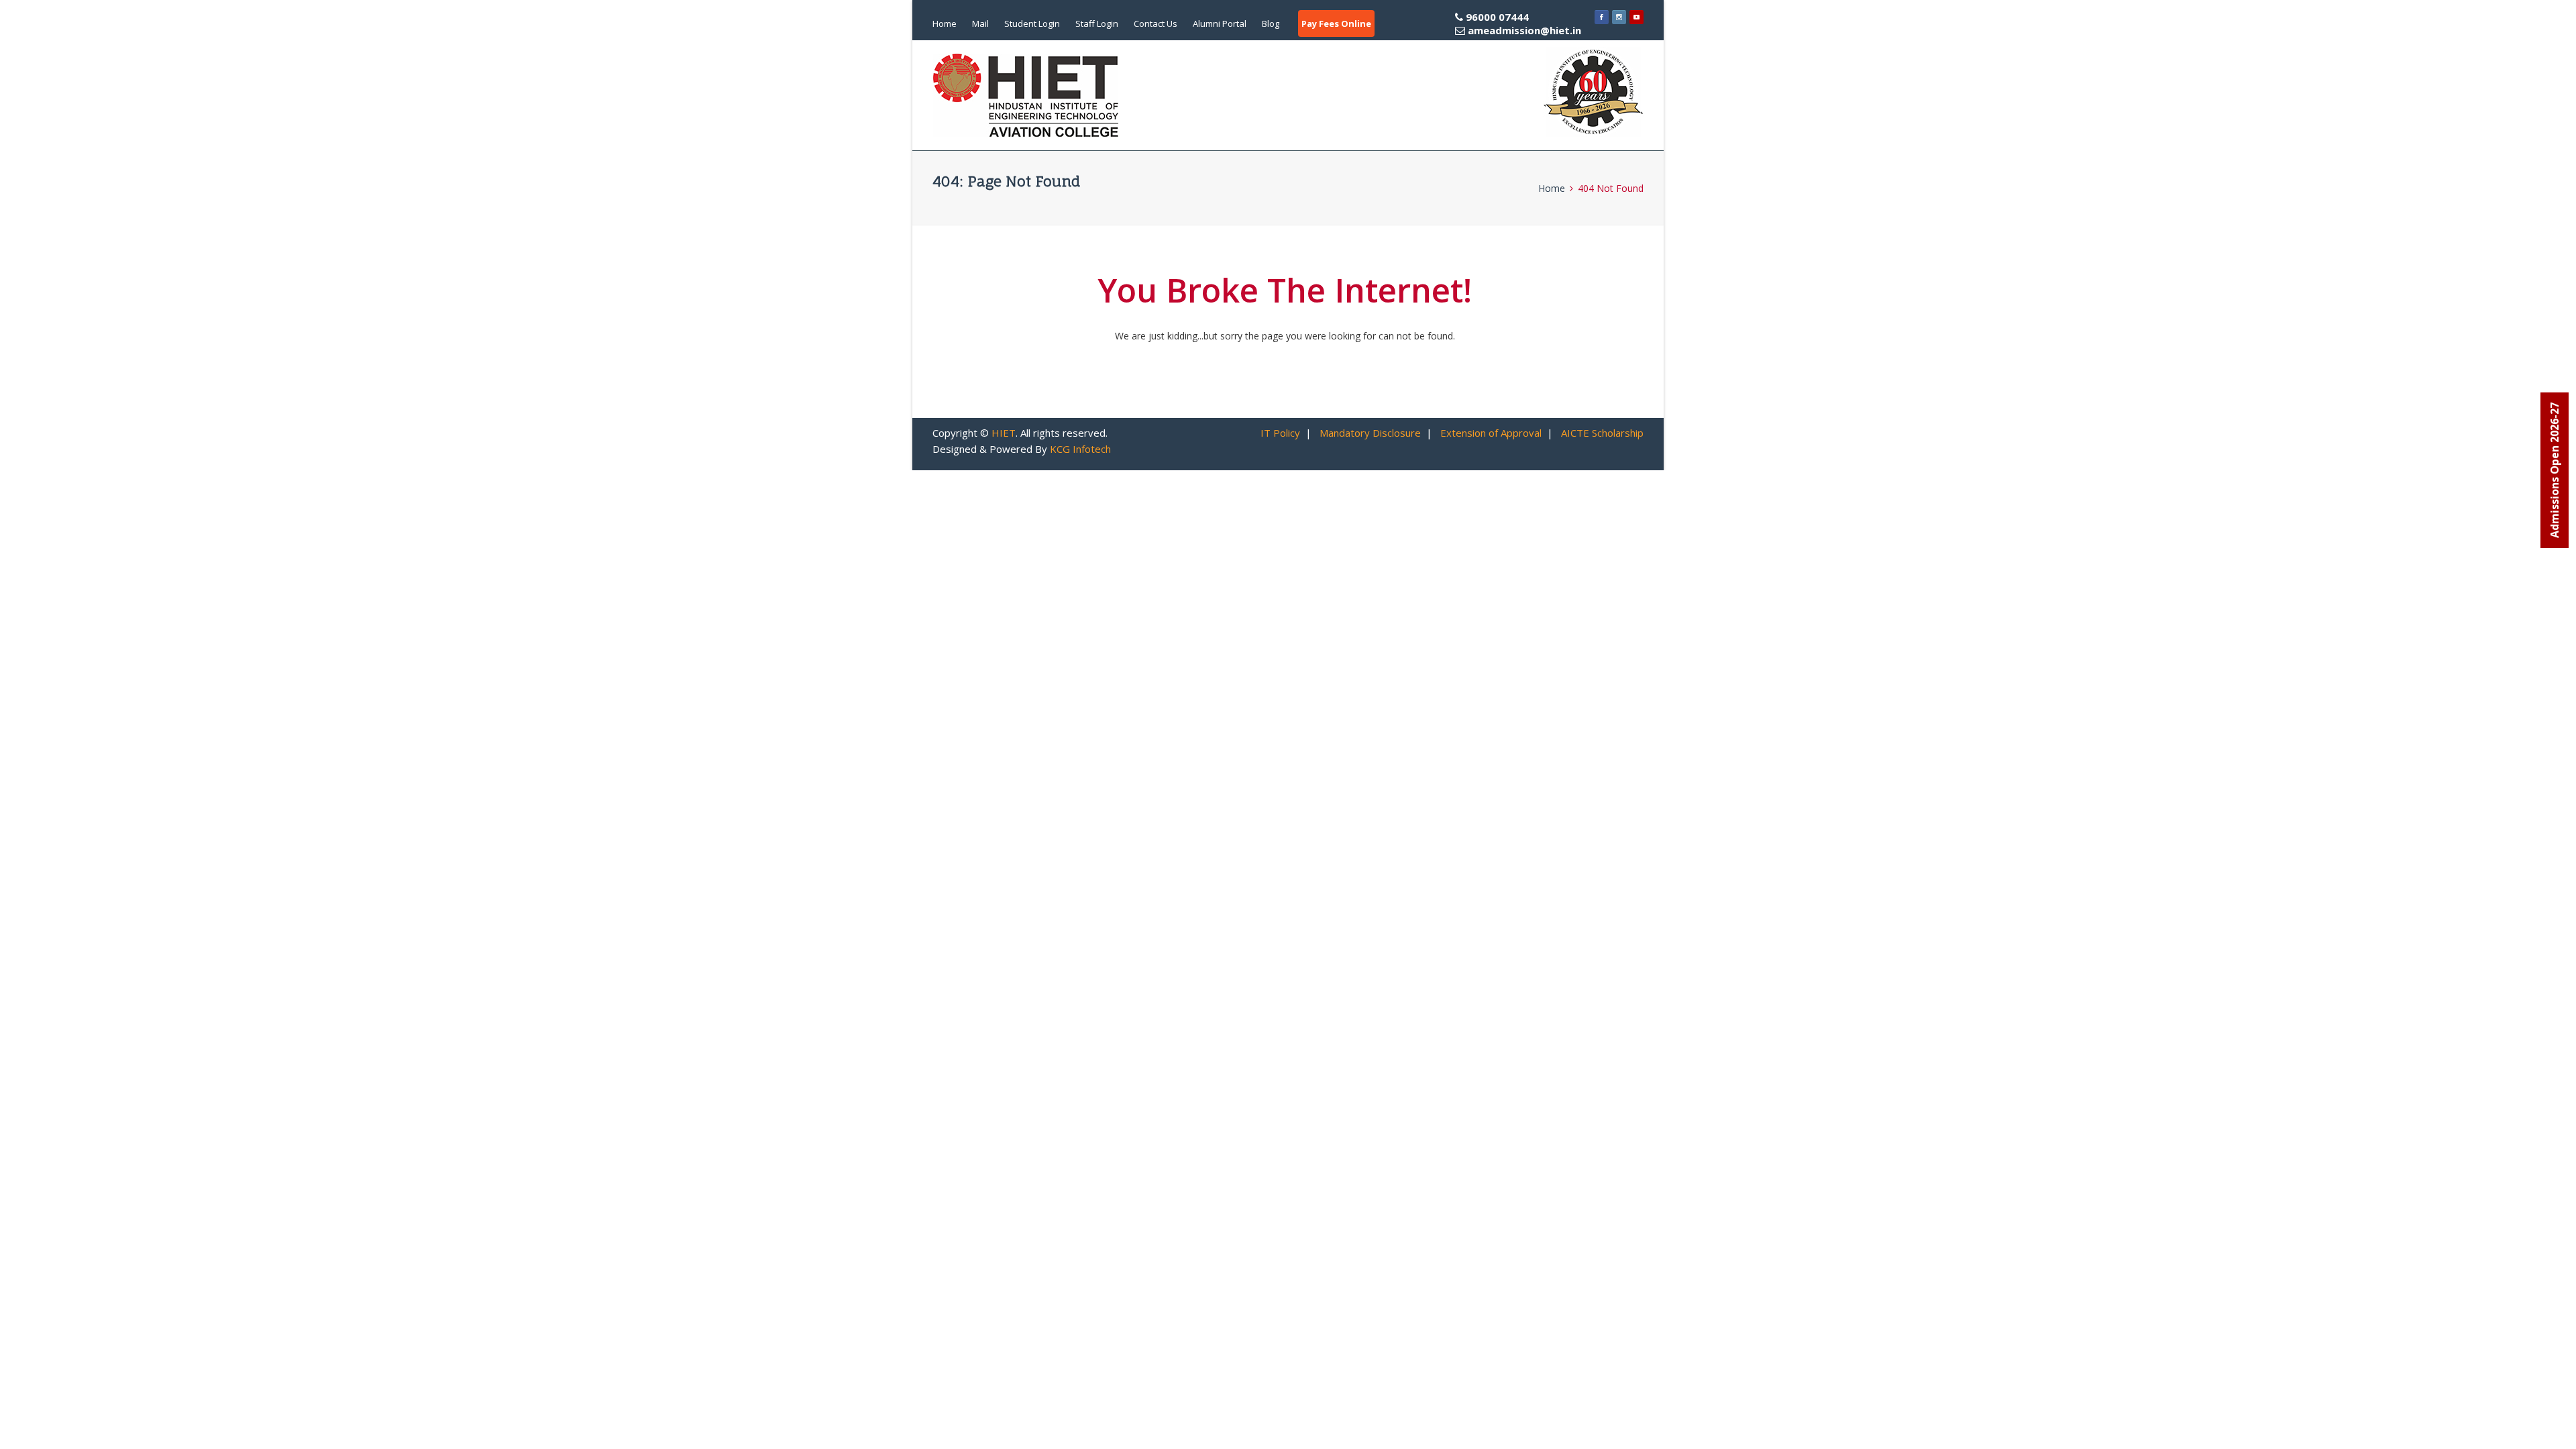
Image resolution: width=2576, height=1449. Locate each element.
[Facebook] (1602, 17)
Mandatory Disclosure (1370, 433)
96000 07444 (1522, 23)
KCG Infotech (1080, 449)
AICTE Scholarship (1602, 433)
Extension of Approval (1491, 433)
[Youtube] (1636, 17)
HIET (1004, 433)
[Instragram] (1619, 17)
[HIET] (1026, 95)
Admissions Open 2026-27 (2555, 470)
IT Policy (1280, 433)
